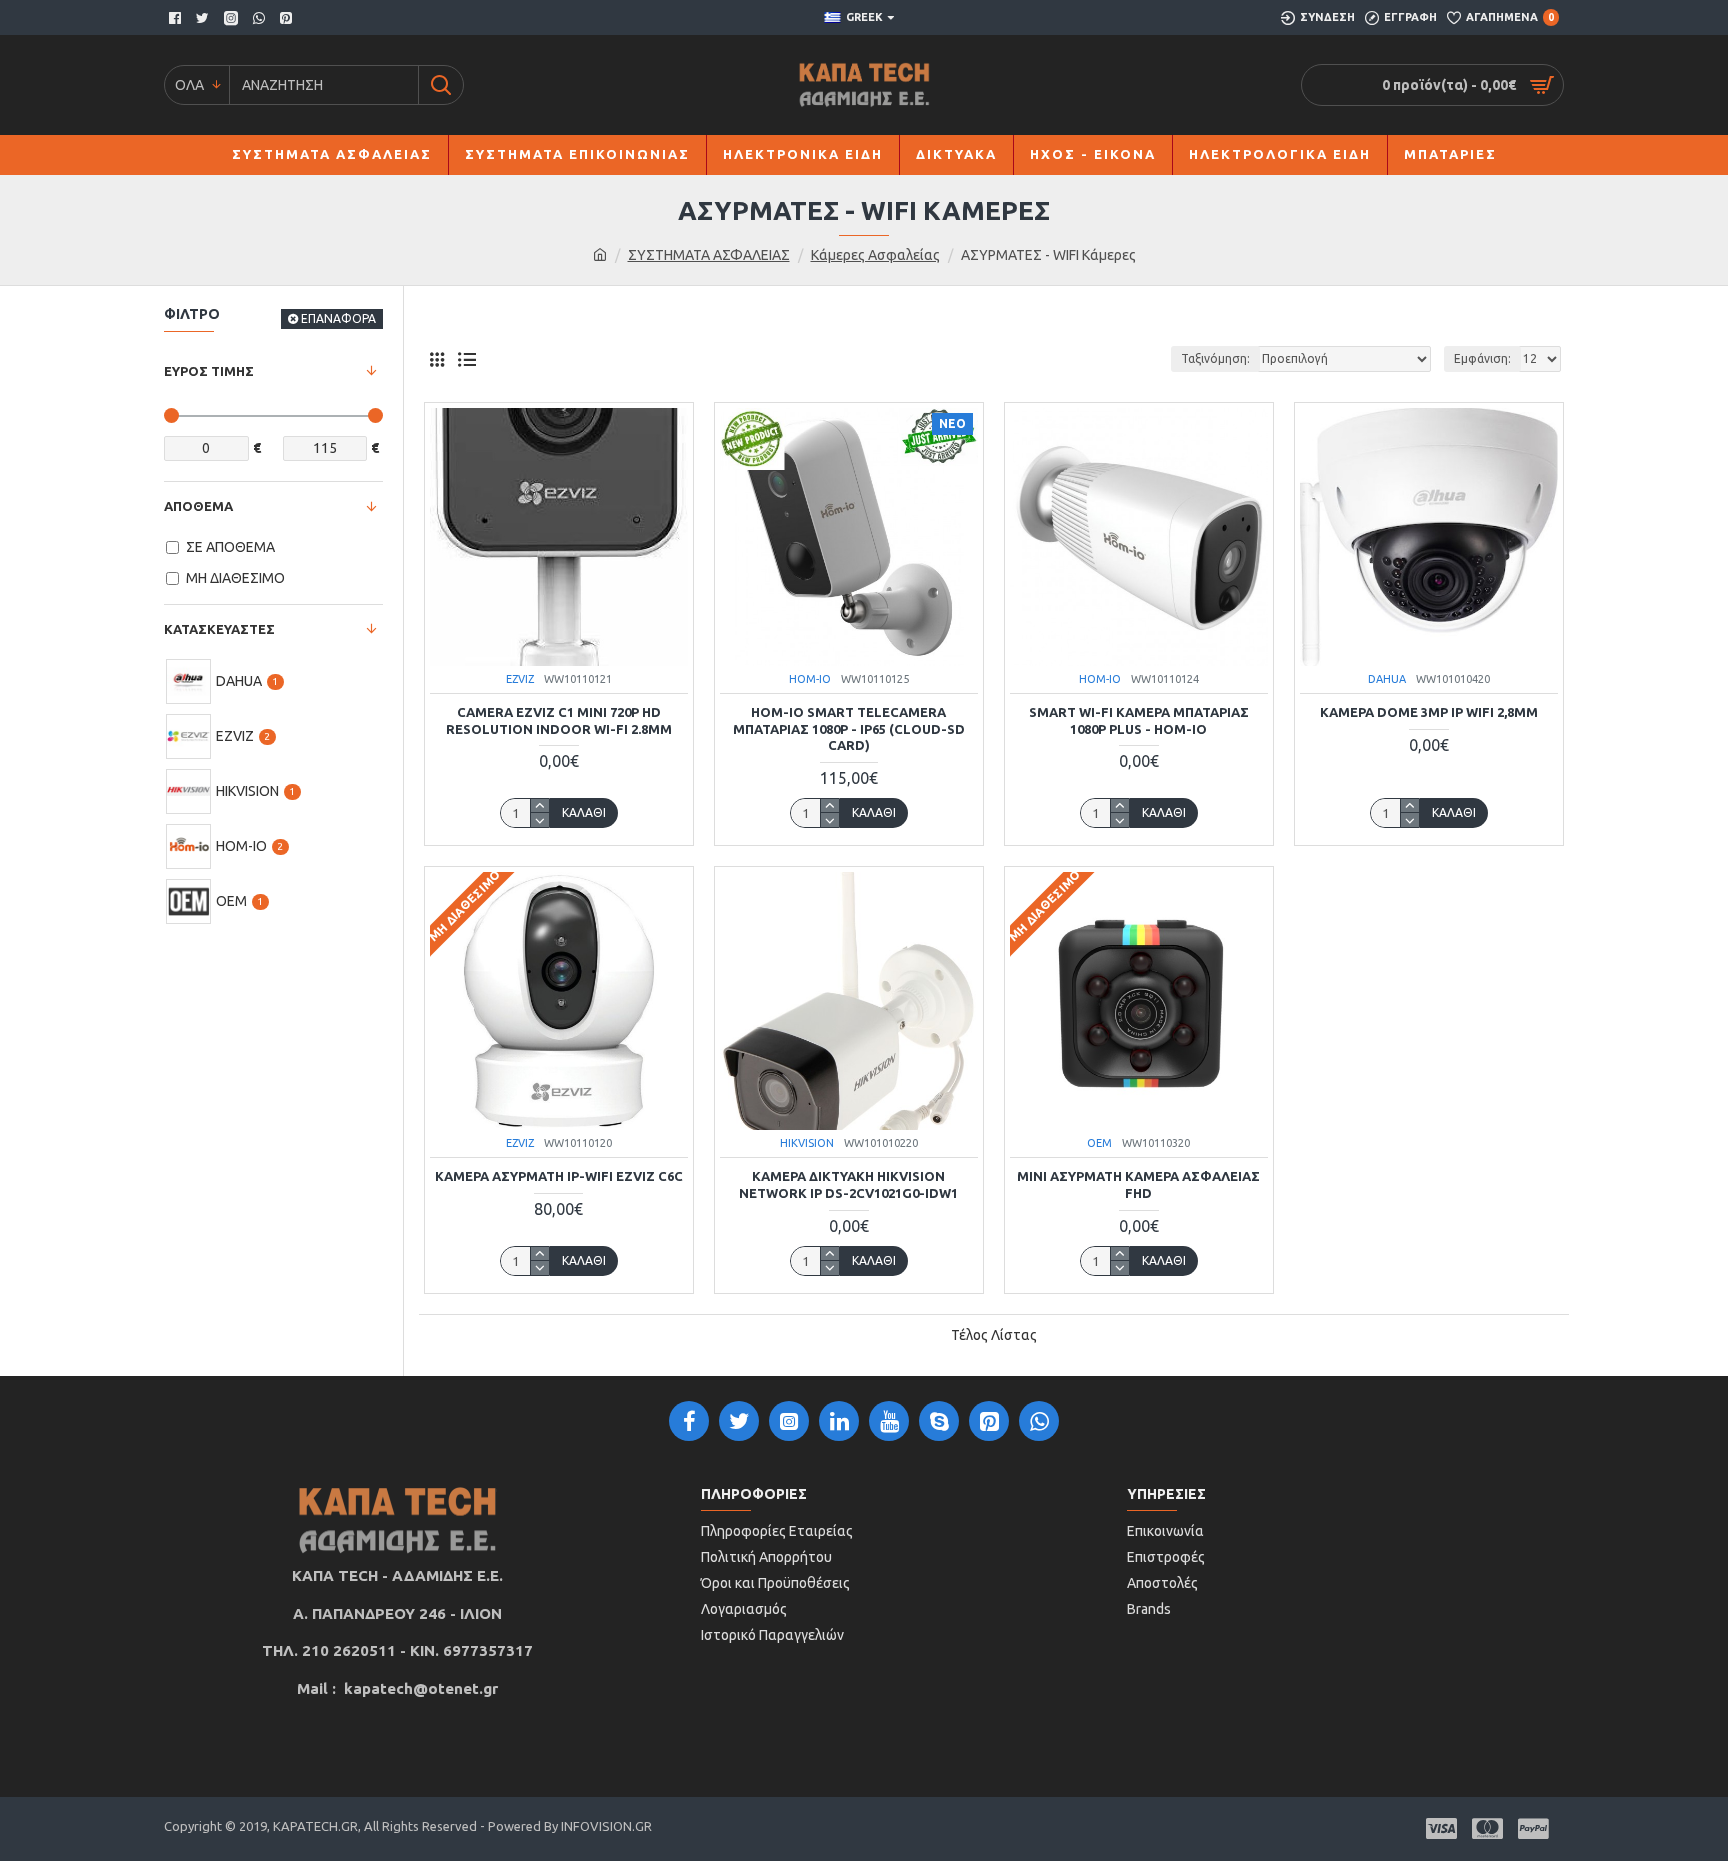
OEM (1099, 1143)
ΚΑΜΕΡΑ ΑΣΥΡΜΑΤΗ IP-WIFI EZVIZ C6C (559, 1176)
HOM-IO (810, 679)
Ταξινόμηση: (1215, 358)
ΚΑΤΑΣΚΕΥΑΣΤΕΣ (219, 629)
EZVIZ (520, 679)
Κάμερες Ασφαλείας (875, 255)
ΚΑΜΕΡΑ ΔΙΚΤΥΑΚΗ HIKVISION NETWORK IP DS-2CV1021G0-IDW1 (848, 1184)
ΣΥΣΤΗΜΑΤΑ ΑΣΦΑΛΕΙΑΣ (709, 255)
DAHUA (1387, 679)
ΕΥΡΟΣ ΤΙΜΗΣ (209, 371)
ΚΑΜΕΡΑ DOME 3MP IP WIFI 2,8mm (1429, 712)
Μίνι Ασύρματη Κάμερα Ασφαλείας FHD (1138, 1184)
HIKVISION (807, 1143)
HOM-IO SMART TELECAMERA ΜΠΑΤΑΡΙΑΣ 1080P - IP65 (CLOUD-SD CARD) (849, 729)
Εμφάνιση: (1482, 358)
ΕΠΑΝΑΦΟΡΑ (338, 318)
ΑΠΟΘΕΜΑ (198, 506)
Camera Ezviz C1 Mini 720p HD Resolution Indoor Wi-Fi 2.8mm (559, 720)
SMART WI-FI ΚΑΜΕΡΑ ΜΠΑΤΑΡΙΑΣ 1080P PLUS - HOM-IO (1139, 720)
